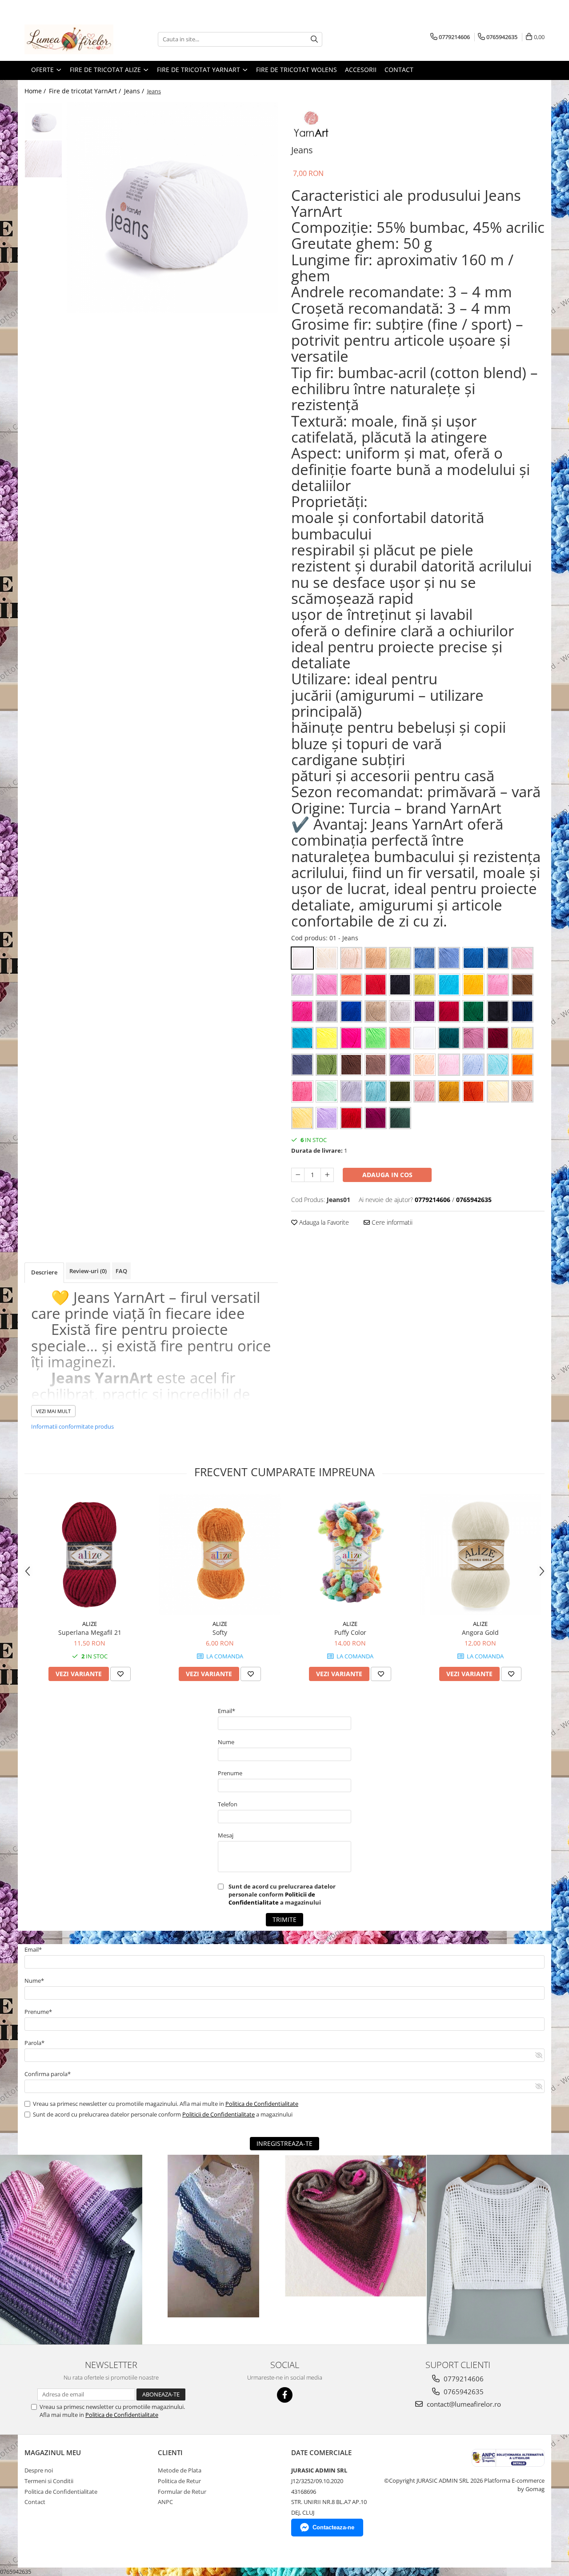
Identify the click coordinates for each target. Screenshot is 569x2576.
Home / (36, 91)
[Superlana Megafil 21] (90, 1555)
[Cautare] (314, 39)
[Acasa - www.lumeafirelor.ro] (69, 39)
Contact (399, 70)
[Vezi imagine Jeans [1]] (43, 159)
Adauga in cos (387, 1175)
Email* (226, 1711)
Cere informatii (391, 1222)
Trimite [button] (284, 1919)
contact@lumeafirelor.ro (463, 2404)
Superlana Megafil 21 (90, 1632)
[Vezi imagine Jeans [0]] (43, 121)
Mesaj (226, 1835)
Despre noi (39, 2470)
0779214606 (463, 2379)
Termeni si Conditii (49, 2481)
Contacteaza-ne (333, 2527)
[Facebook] (285, 2395)
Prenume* (38, 2012)
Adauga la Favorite (323, 1222)
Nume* (34, 1981)
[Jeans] (172, 208)
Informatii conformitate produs (72, 1426)
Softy (220, 1632)
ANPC (165, 2502)
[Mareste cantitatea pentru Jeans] (327, 1175)
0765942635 (463, 2392)
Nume (226, 1742)
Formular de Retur (182, 2492)
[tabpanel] (172, 208)
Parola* (34, 2043)
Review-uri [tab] (88, 1271)
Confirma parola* (48, 2074)
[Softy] (220, 1555)
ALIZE (90, 1624)
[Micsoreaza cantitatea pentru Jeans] (298, 1175)
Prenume (230, 1773)
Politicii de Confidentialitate (272, 1898)
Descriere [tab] (44, 1272)
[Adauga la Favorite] (120, 1674)
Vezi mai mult (53, 1411)
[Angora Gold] (480, 1555)
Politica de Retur (179, 2481)
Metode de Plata (180, 2470)
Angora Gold (480, 1632)
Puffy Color (350, 1632)
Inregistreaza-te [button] (284, 2143)
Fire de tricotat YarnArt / (86, 91)
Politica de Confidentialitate (262, 2104)
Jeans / (135, 91)
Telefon (228, 1804)
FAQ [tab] (121, 1271)
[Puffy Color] (350, 1555)
